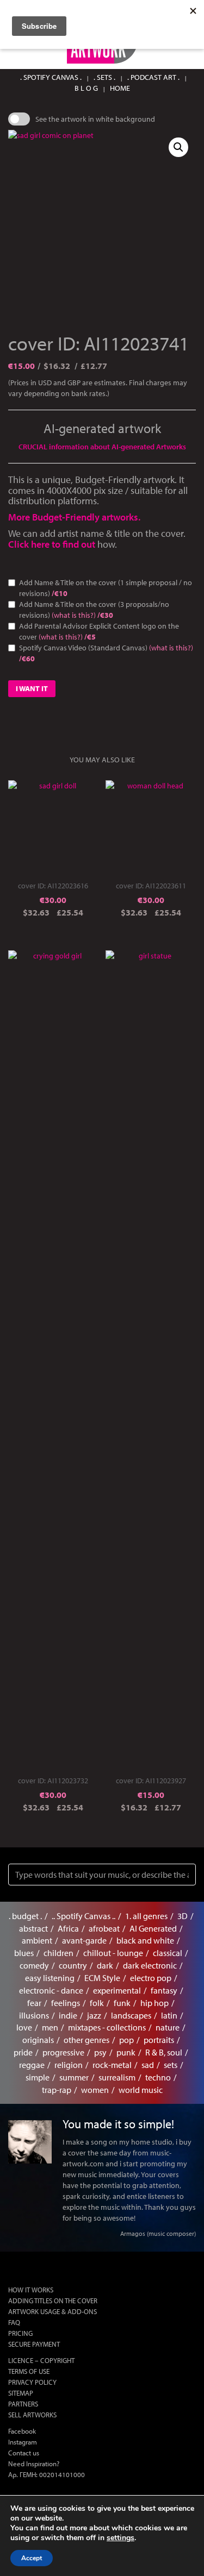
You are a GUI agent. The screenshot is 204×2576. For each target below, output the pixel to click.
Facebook (22, 2431)
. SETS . (104, 77)
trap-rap (57, 2090)
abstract (33, 1928)
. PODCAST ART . (153, 77)
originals (38, 2040)
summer (74, 2077)
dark (105, 1965)
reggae (32, 2065)
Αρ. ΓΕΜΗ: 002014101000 (47, 2474)
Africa (68, 1928)
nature (168, 2027)
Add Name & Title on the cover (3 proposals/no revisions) (94, 610)
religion (69, 2065)
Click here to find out (53, 544)
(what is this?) (74, 615)
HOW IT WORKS (31, 2290)
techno (158, 2077)
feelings (66, 2003)
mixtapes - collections (107, 2027)
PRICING (20, 2333)
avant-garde (84, 1940)
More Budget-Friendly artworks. (74, 517)
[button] (178, 147)
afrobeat (104, 1928)
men (50, 2027)
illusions (34, 2015)
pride (23, 2052)
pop (126, 2040)
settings (120, 2538)
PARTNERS (23, 2404)
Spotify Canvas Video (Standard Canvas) (106, 653)
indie (68, 2015)
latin (169, 2015)
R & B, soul (164, 2052)
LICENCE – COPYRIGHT (41, 2360)
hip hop (154, 2003)
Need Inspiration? (34, 2464)
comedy (34, 1965)
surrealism (117, 2077)
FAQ (14, 2322)
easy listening (50, 1978)
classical (168, 1953)
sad (148, 2065)
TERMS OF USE (29, 2371)
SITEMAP (21, 2393)
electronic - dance (51, 1990)
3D (183, 1916)
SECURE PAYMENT (34, 2344)
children (58, 1953)
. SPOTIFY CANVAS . (51, 77)
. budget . (25, 1916)
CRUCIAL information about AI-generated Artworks (102, 447)
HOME (120, 88)
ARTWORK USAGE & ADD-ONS (52, 2311)
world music (141, 2090)
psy (100, 2052)
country (73, 1965)
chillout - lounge (113, 1953)
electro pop (151, 1978)
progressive (63, 2052)
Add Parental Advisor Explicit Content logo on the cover (99, 631)
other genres (86, 2040)
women (95, 2090)
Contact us (24, 2453)
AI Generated (153, 1928)
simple (38, 2077)
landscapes (131, 2015)
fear (34, 2003)
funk (122, 2003)
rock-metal (112, 2065)
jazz (94, 2015)
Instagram (23, 2442)
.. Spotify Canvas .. (84, 1916)
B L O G (86, 88)
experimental (117, 1990)
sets (171, 2065)
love (24, 2027)
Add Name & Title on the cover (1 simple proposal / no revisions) (106, 588)
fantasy (164, 1990)
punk (126, 2052)
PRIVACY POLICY (32, 2382)
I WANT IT (32, 688)
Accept (32, 2558)
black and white (145, 1940)
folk (97, 2003)
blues (24, 1953)
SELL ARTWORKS (32, 2415)
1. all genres (146, 1916)
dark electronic (150, 1965)
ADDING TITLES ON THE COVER (53, 2301)
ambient (37, 1940)
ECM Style (102, 1978)
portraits (159, 2040)
